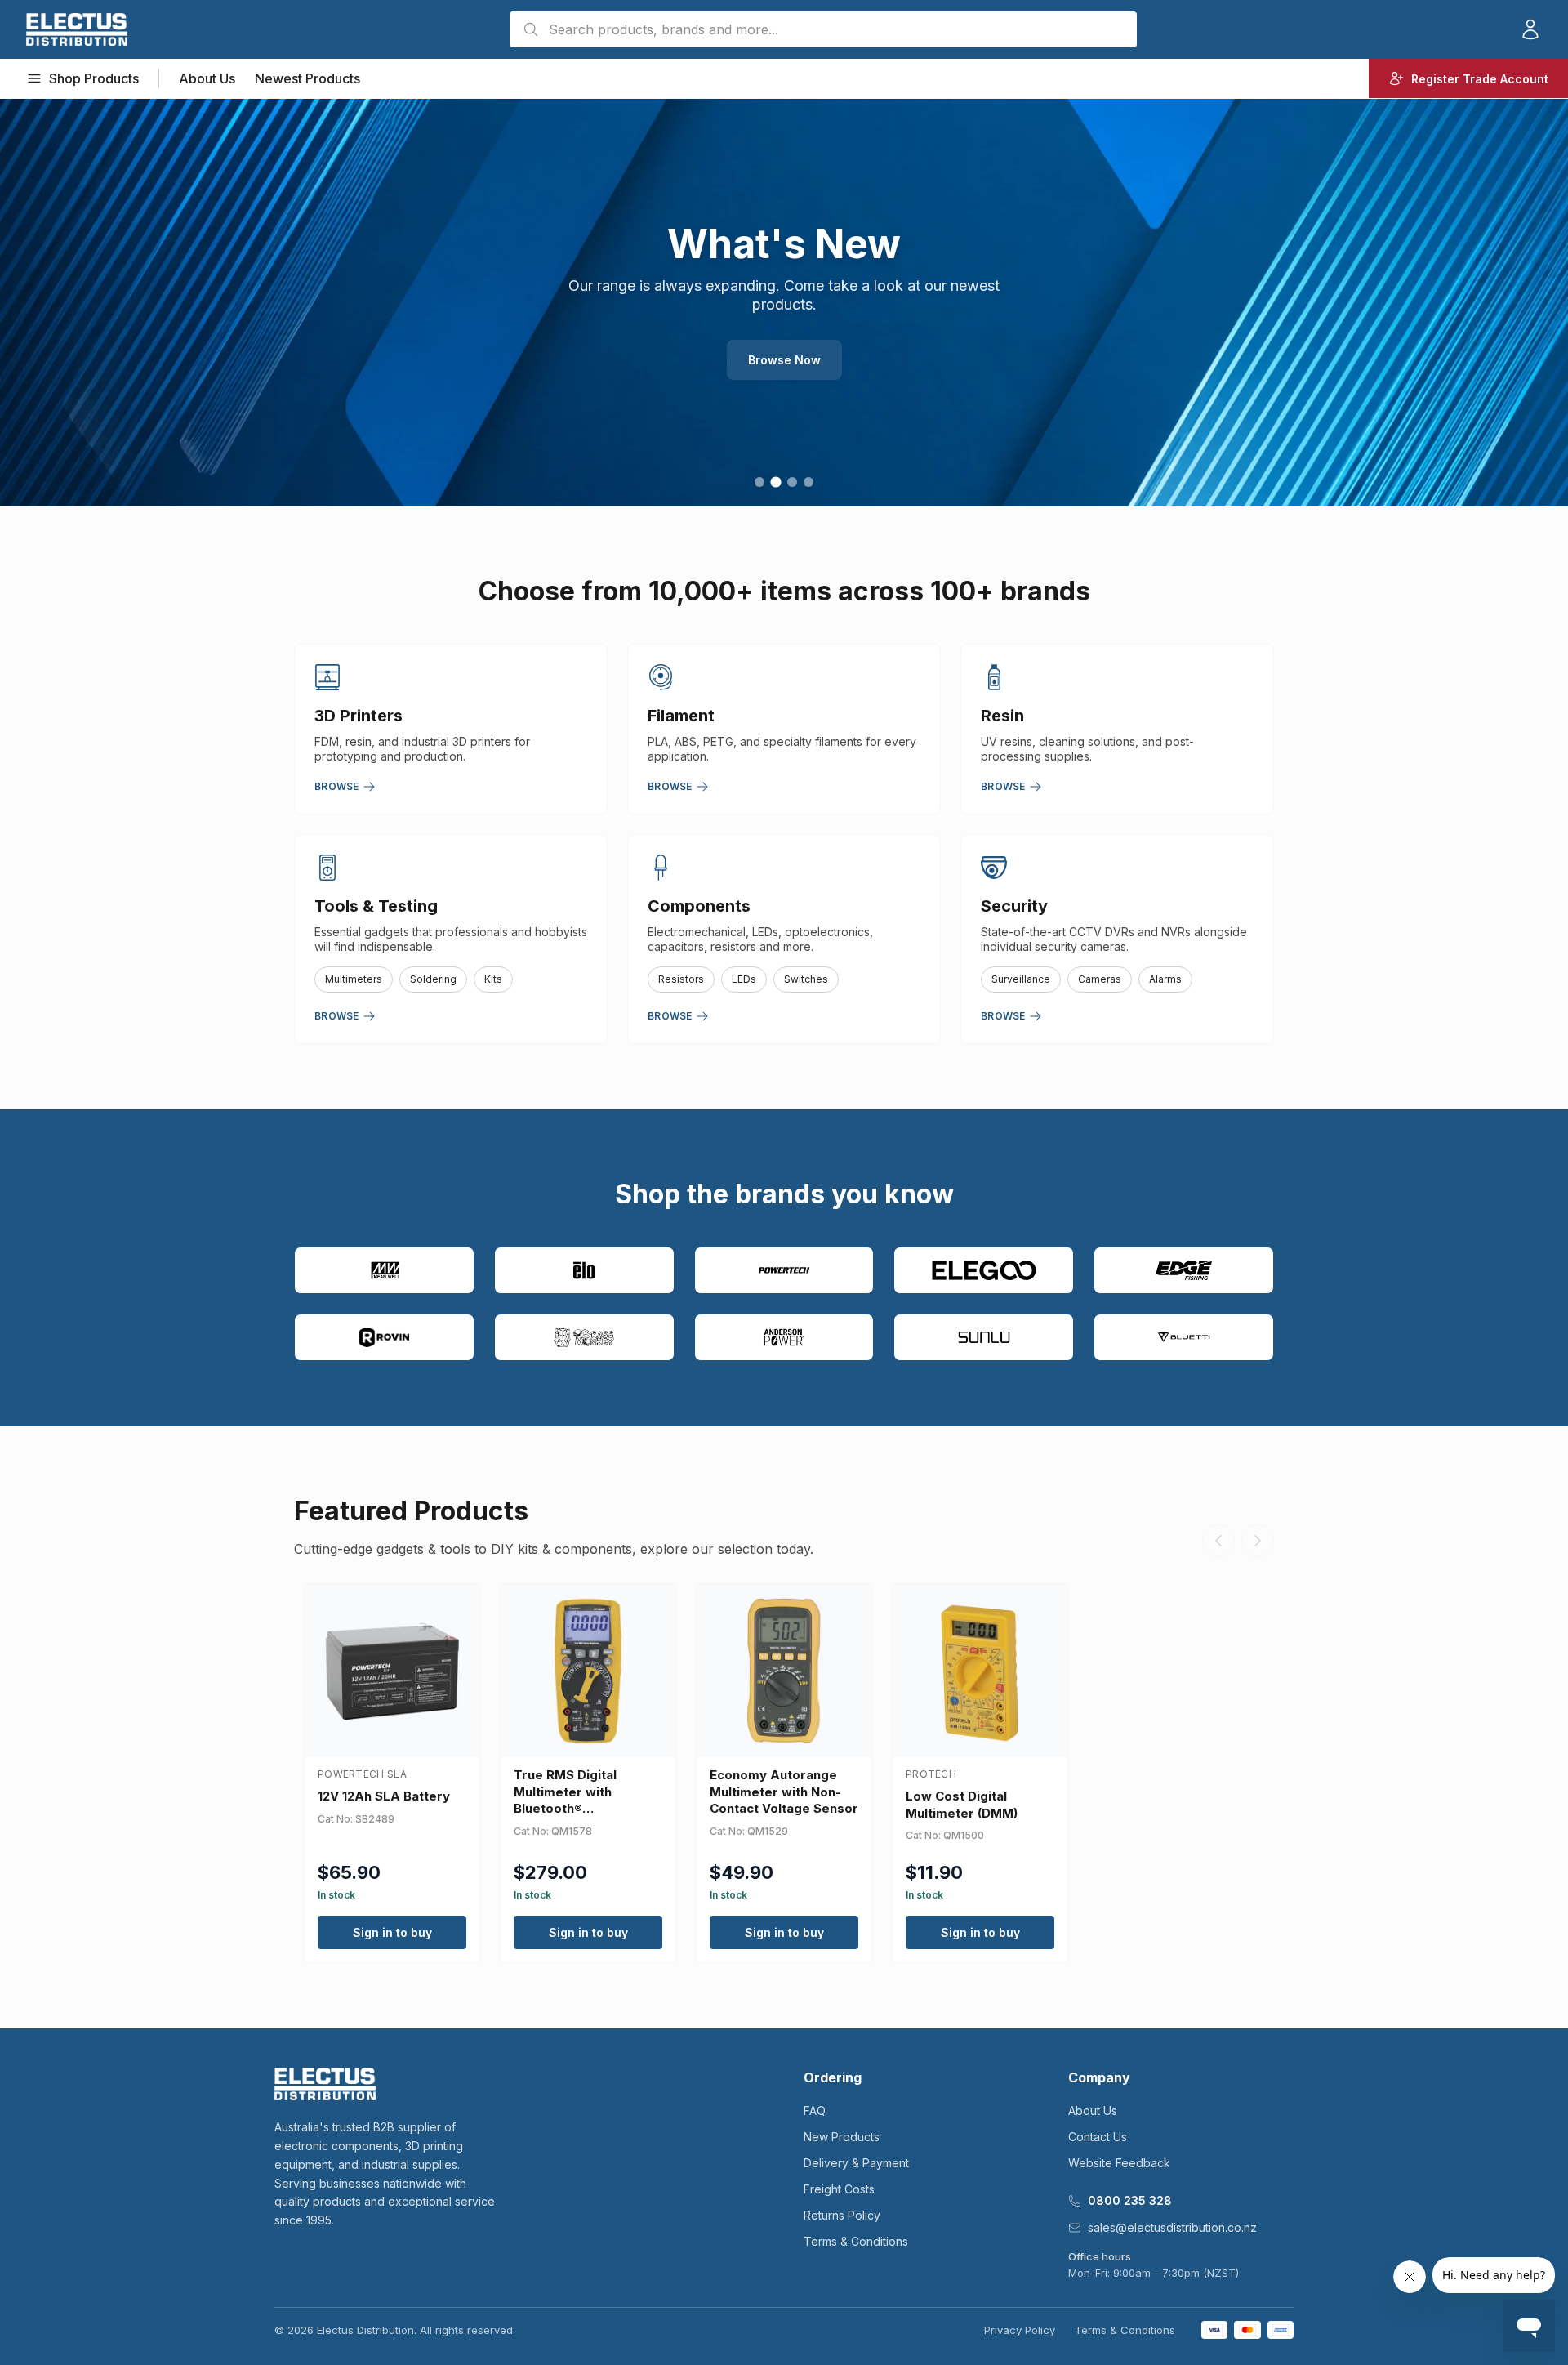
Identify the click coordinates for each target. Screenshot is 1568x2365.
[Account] (1530, 29)
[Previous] (1218, 1541)
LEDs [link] (744, 979)
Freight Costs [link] (839, 2189)
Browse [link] (337, 786)
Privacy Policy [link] (1020, 2330)
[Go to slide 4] (808, 482)
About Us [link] (207, 78)
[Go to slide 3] (792, 482)
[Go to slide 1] (759, 482)
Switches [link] (806, 979)
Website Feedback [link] (1119, 2163)
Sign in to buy (392, 1932)
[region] (784, 302)
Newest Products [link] (307, 78)
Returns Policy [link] (842, 2215)
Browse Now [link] (784, 360)
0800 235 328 (1130, 2200)
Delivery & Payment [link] (856, 2163)
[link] (77, 29)
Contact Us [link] (1098, 2137)
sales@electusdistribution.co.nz (1172, 2227)
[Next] (1258, 1541)
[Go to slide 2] (775, 482)
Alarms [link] (1165, 979)
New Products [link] (842, 2137)
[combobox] (823, 29)
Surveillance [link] (1021, 979)
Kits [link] (493, 979)
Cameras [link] (1100, 979)
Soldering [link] (433, 979)
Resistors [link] (681, 979)
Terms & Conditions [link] (856, 2241)
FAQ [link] (815, 2111)
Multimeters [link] (354, 979)
